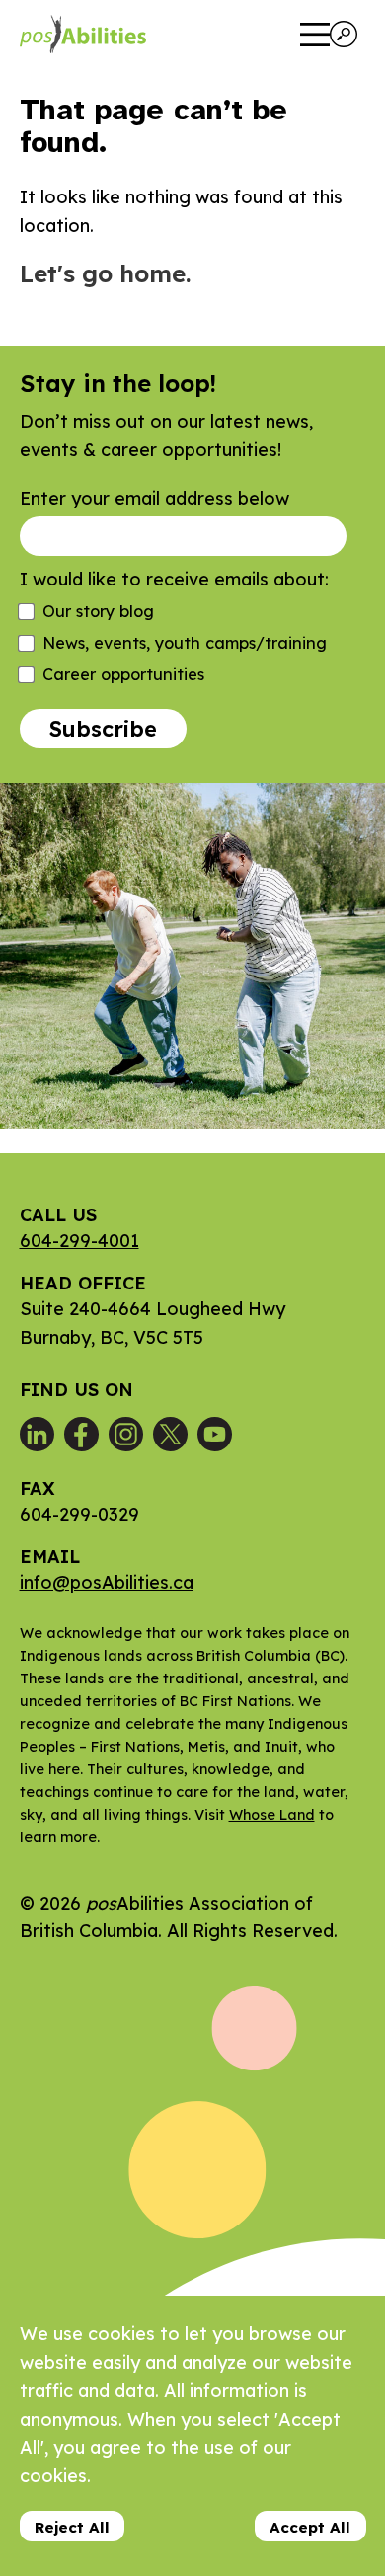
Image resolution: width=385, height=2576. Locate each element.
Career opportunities (123, 674)
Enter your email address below (154, 498)
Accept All (310, 2527)
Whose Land (272, 1815)
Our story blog (98, 611)
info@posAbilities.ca (107, 1582)
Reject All (72, 2527)
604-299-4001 (79, 1241)
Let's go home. (105, 273)
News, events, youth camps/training (185, 643)
